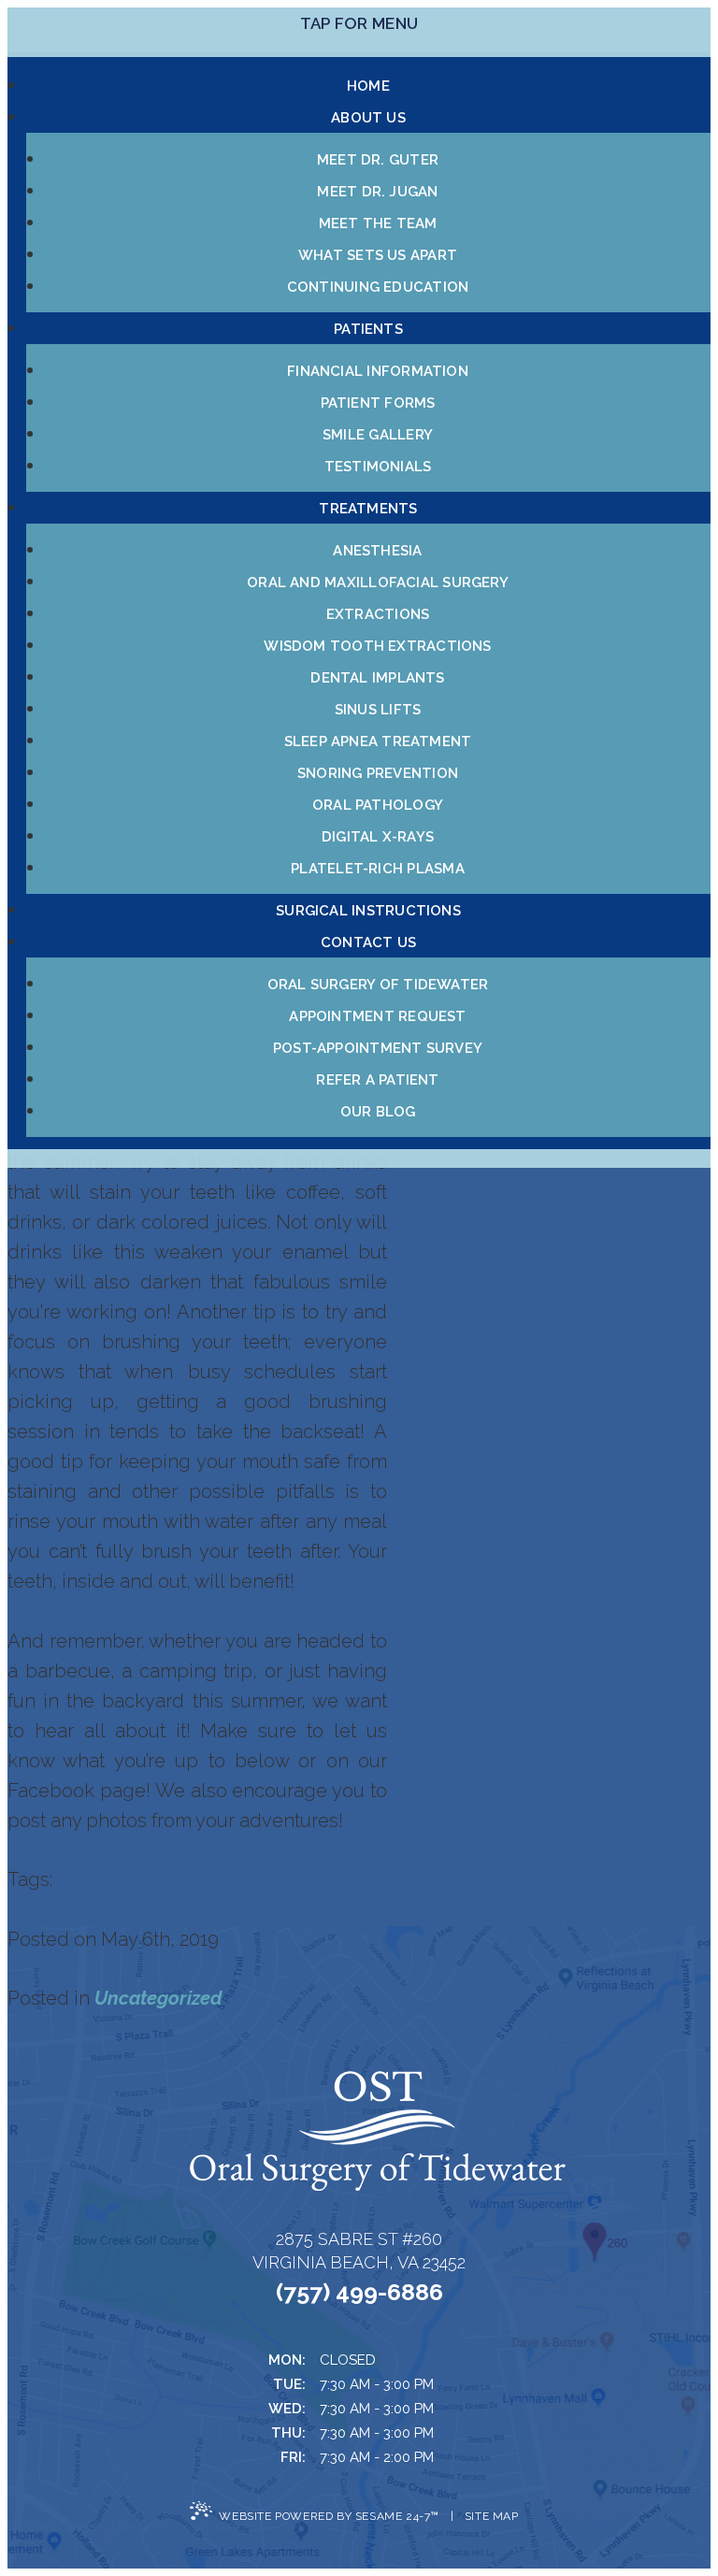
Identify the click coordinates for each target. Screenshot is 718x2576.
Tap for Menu (359, 23)
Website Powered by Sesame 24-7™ (329, 2516)
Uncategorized (158, 1998)
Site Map (492, 2516)
